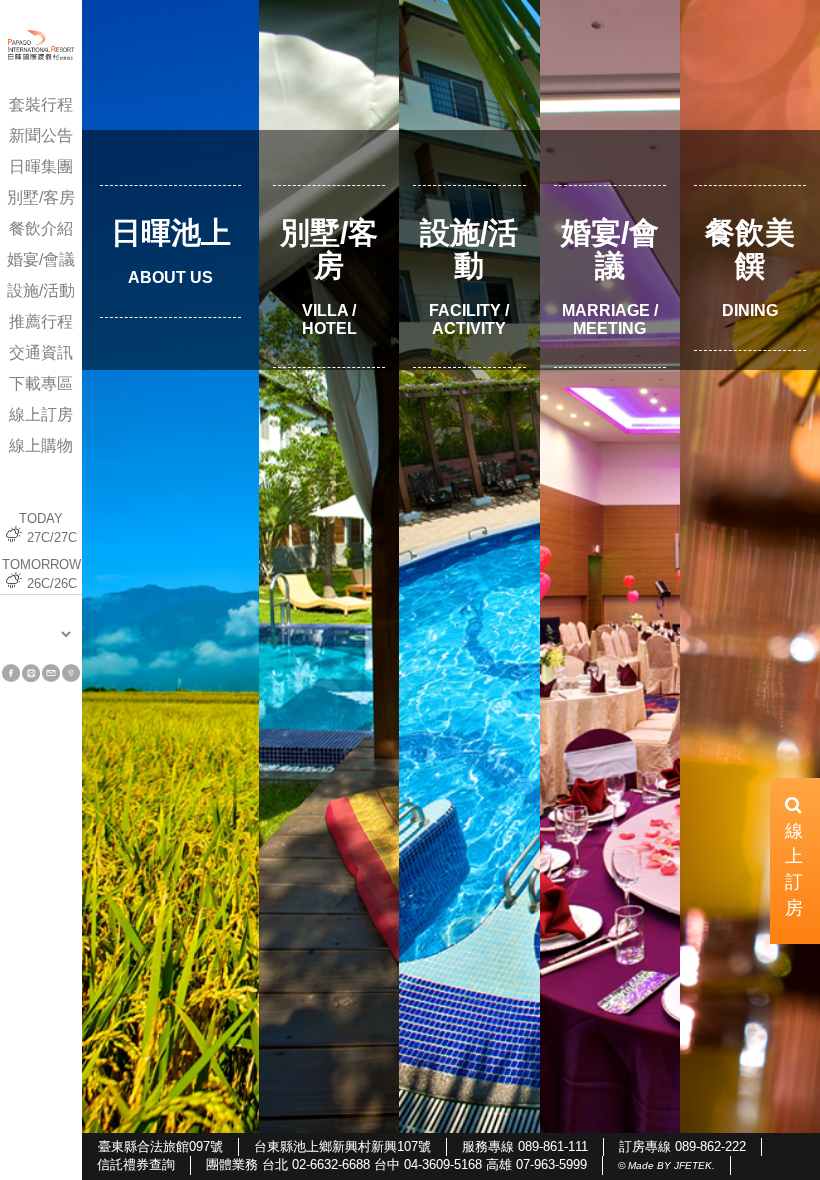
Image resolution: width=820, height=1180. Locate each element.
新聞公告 (41, 135)
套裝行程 (41, 104)
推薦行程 (41, 321)
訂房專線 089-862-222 (682, 1146)
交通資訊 (41, 352)
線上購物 (41, 445)
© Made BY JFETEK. (666, 1165)
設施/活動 (41, 290)
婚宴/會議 (41, 259)
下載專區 (41, 383)
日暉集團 (41, 166)
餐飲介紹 (41, 228)
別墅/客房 (41, 197)
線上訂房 (41, 414)
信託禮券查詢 (136, 1164)
